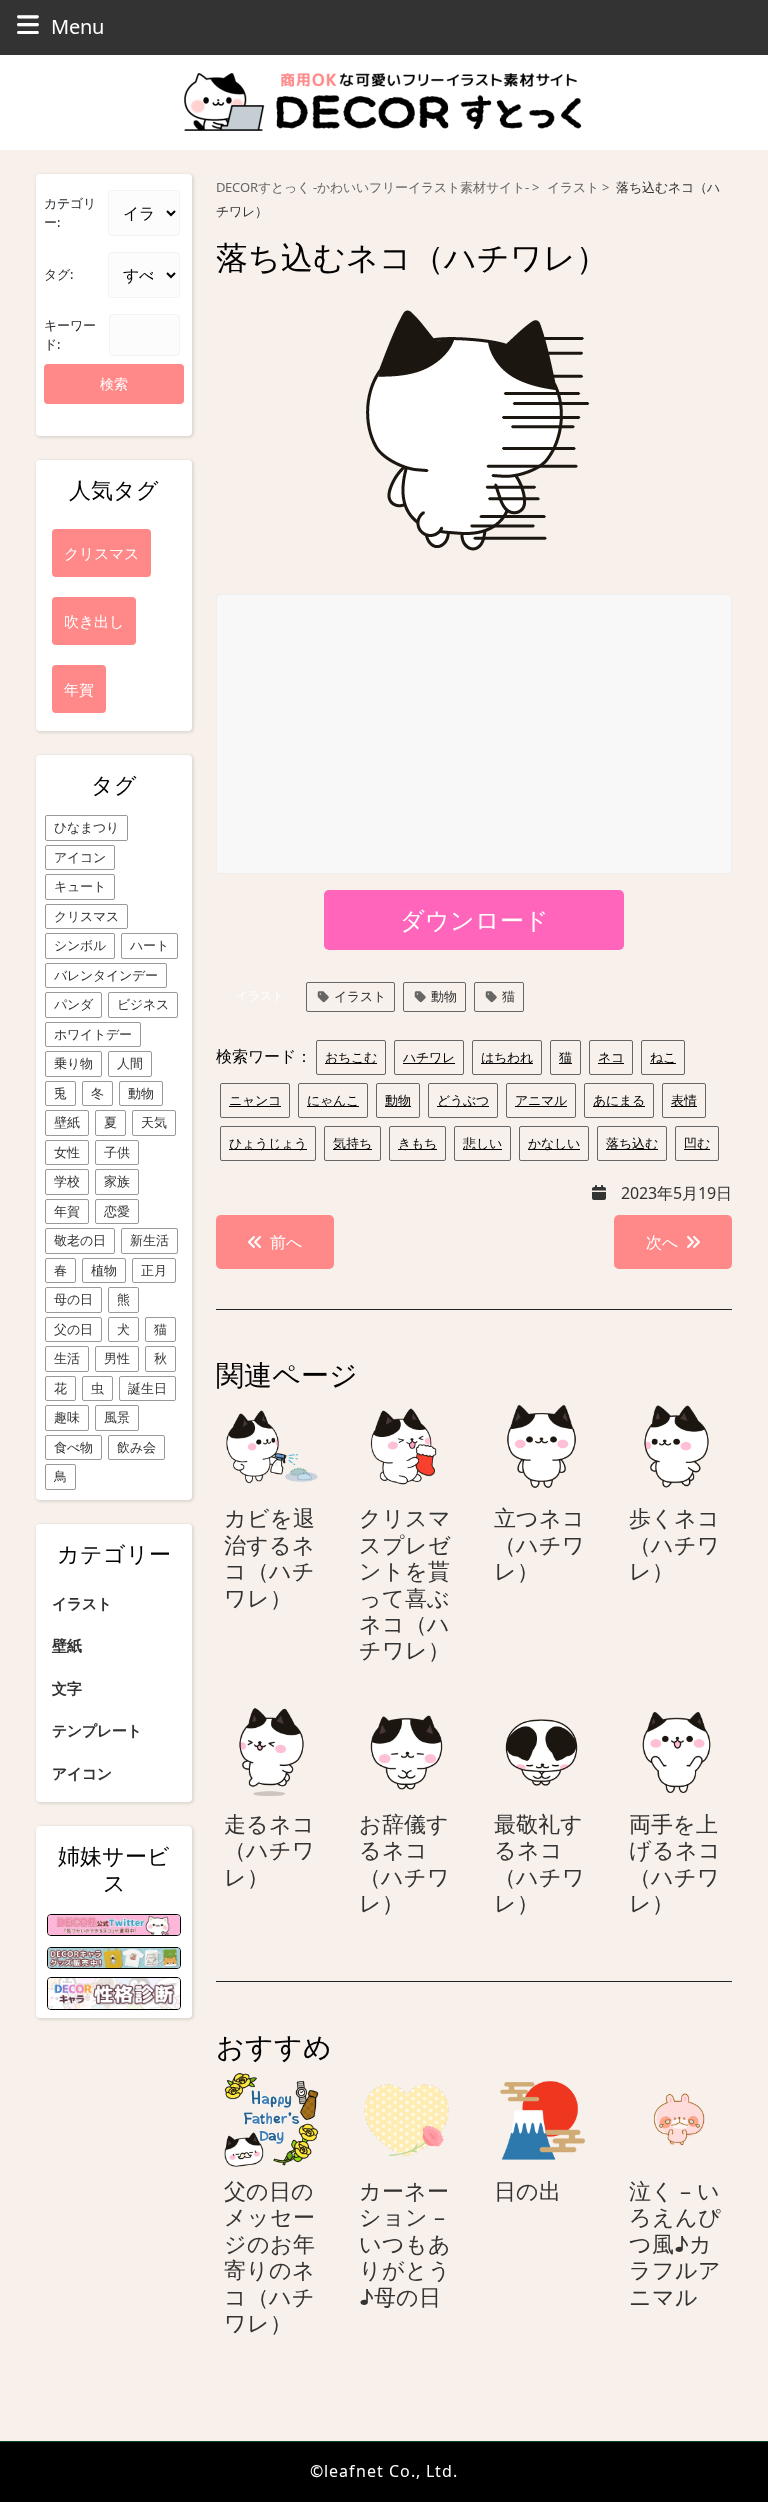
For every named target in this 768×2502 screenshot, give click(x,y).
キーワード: (70, 335)
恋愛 (117, 1211)
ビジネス (143, 1004)
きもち (417, 1143)
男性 (117, 1358)
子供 (117, 1152)
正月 (154, 1270)
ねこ (663, 1057)
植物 (104, 1270)
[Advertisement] (475, 735)
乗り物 (73, 1063)
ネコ (611, 1057)
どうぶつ (463, 1100)
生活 (67, 1358)
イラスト (82, 1603)
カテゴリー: (70, 213)
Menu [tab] (77, 26)
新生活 (149, 1240)
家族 (117, 1181)
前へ (286, 1242)
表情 (684, 1100)
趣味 (67, 1417)
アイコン (80, 857)
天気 (154, 1122)
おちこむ (351, 1057)
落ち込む (632, 1143)
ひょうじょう (268, 1143)
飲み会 (136, 1447)
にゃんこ (333, 1100)
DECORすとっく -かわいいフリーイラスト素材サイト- (372, 187)
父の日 (73, 1329)
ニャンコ (255, 1100)
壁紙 (67, 1122)
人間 (130, 1063)
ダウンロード (474, 919)
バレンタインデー (106, 975)
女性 (67, 1152)
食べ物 (73, 1447)
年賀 (67, 1211)
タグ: (58, 274)
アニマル (541, 1100)
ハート (149, 945)
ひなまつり (86, 827)
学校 (67, 1181)
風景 (117, 1417)
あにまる (619, 1100)
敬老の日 (80, 1240)
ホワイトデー (93, 1034)
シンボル (80, 945)
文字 (67, 1688)
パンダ (73, 1004)
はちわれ (507, 1057)
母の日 (73, 1299)
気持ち (352, 1143)
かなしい (554, 1143)
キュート (80, 886)
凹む (697, 1143)
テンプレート (97, 1730)
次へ (662, 1242)
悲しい (482, 1143)
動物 (141, 1093)
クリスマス (86, 916)
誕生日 (147, 1388)
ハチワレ (429, 1057)
